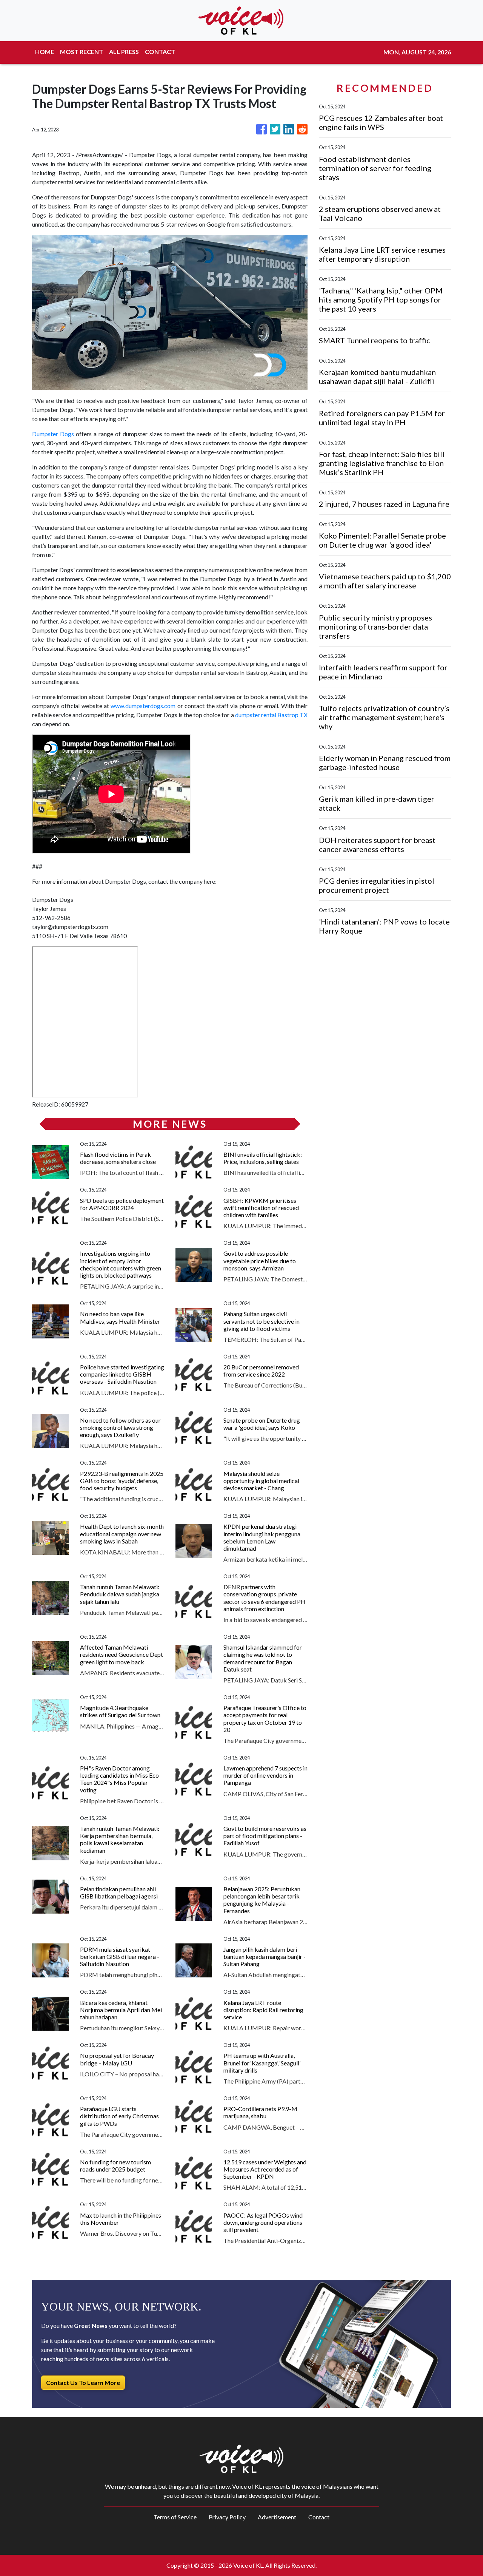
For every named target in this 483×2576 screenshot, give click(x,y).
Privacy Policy (227, 2517)
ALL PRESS (124, 52)
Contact (319, 2517)
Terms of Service (175, 2517)
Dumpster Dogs (53, 434)
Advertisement (277, 2517)
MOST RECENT (82, 52)
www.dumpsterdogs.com (143, 706)
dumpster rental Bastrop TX (271, 715)
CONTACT (160, 52)
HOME (45, 52)
